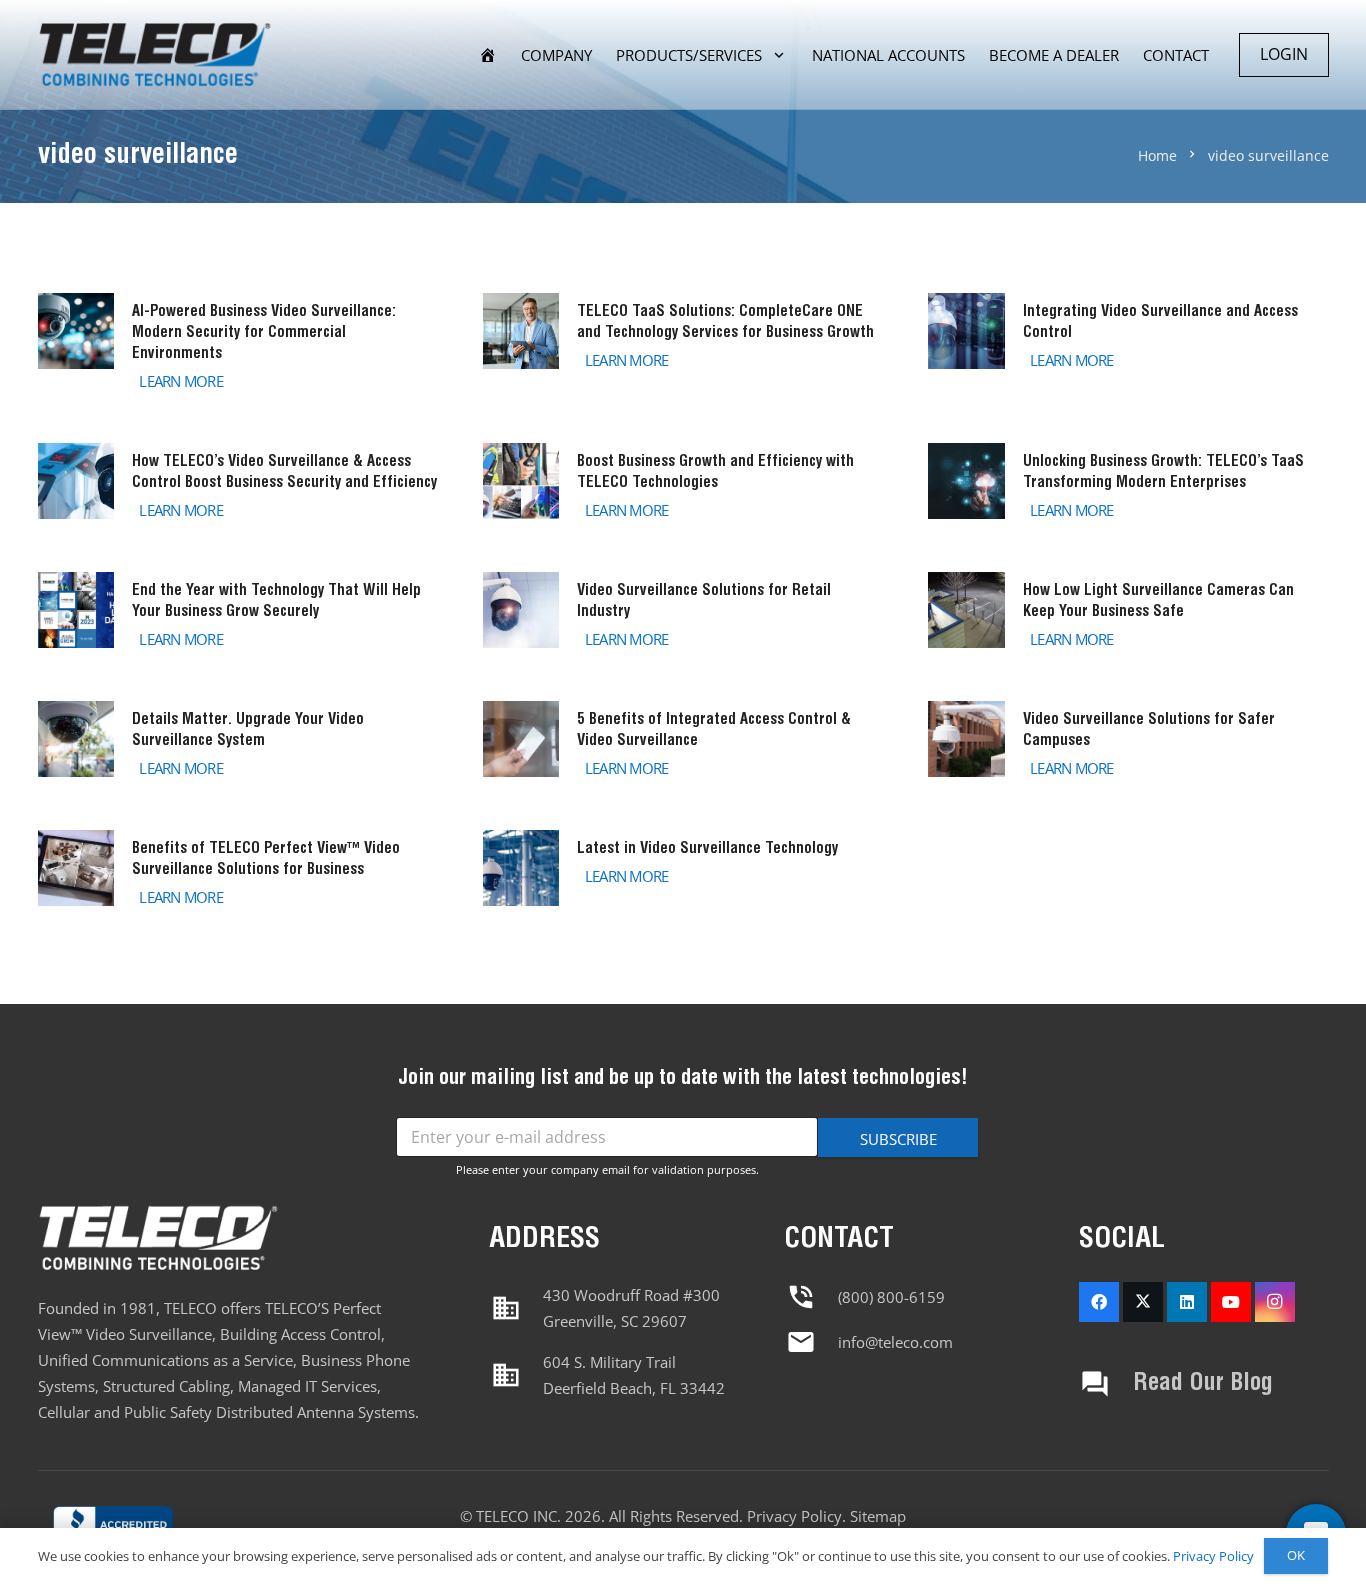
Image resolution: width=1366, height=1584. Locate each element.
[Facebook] (1099, 1302)
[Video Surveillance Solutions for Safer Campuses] (1128, 743)
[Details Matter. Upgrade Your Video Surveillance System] (238, 743)
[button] (779, 55)
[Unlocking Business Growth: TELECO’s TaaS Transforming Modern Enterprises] (1128, 485)
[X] (1143, 1302)
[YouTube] (1231, 1302)
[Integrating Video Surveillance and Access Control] (1128, 345)
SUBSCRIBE (898, 1139)
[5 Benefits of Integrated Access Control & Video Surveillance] (683, 743)
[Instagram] (1275, 1302)
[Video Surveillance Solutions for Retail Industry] (683, 614)
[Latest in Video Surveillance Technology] (683, 872)
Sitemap (878, 1516)
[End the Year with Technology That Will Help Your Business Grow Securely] (238, 614)
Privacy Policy (794, 1516)
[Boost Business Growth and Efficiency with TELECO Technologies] (683, 485)
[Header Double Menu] (154, 55)
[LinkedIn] (1187, 1302)
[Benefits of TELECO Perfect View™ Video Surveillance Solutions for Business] (238, 872)
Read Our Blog (1203, 1383)
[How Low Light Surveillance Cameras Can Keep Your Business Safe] (1128, 614)
